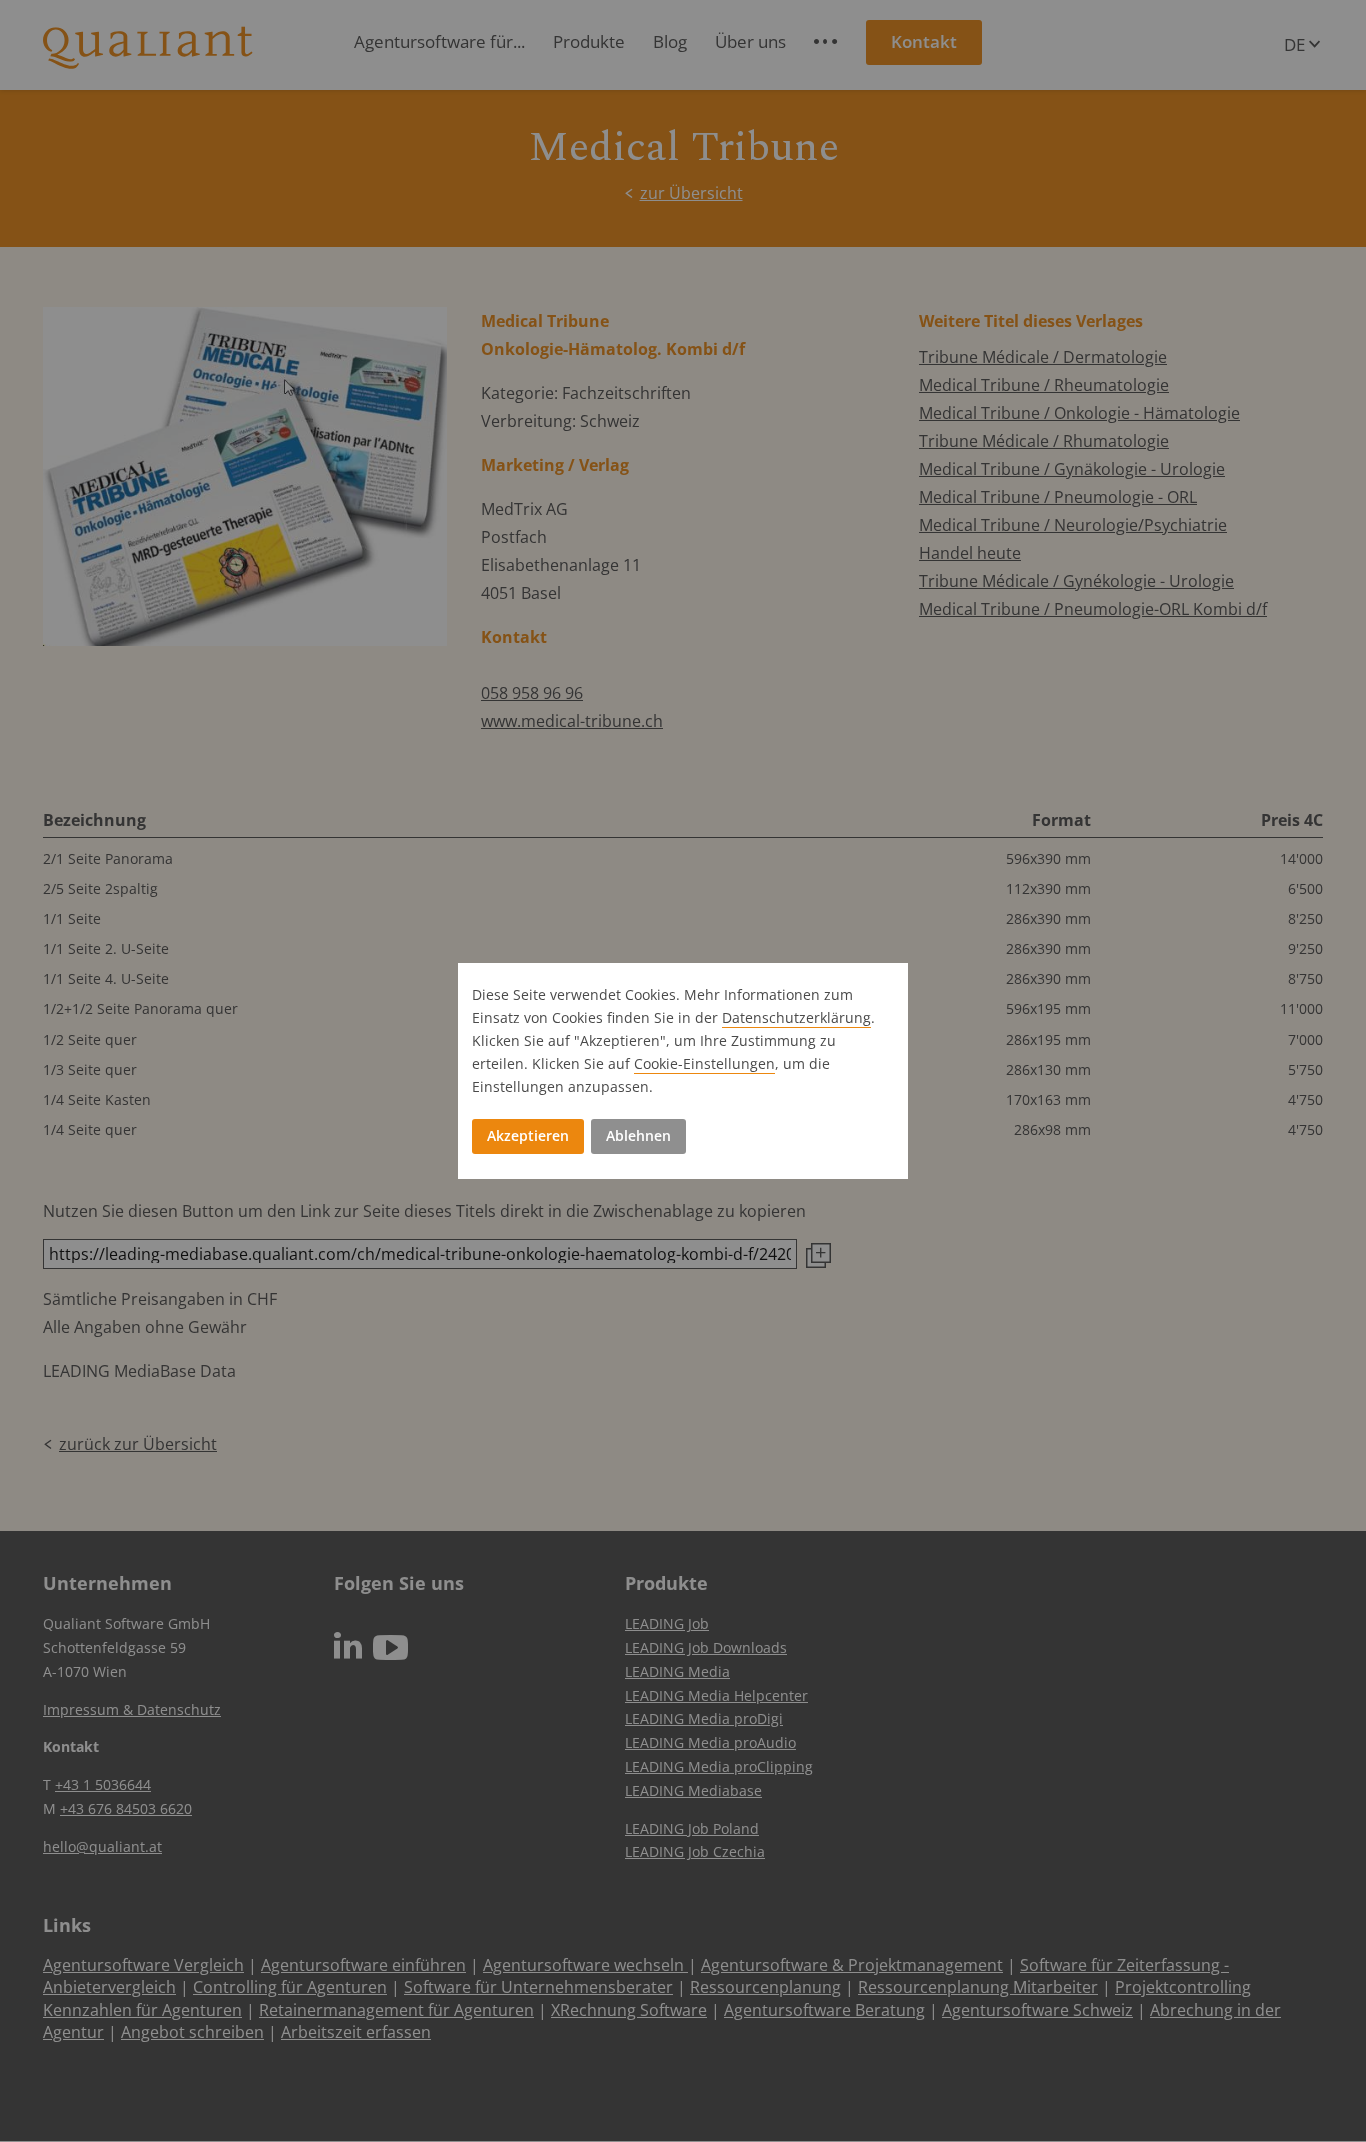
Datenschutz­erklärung (796, 1017)
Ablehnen (638, 1135)
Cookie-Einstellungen (704, 1063)
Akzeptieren (528, 1135)
